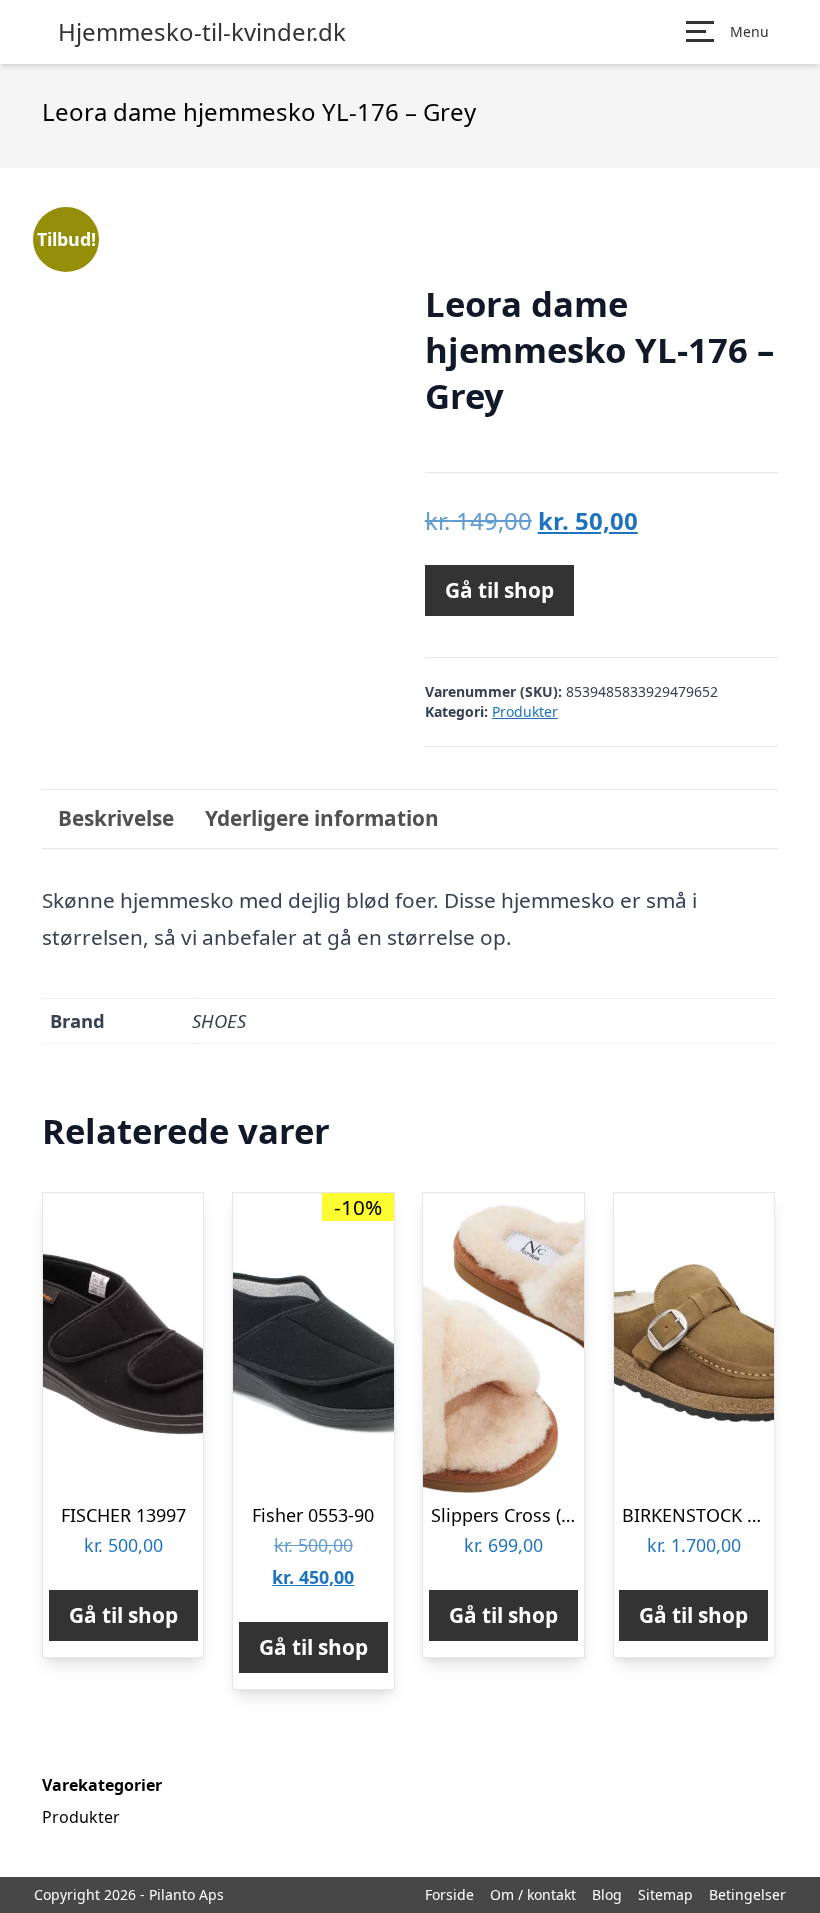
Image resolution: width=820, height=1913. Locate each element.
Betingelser (747, 1894)
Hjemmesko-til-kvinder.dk (202, 32)
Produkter (525, 711)
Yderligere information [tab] (322, 818)
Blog (607, 1894)
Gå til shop (499, 590)
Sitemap (665, 1894)
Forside (449, 1894)
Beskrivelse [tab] (116, 818)
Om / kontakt (533, 1894)
